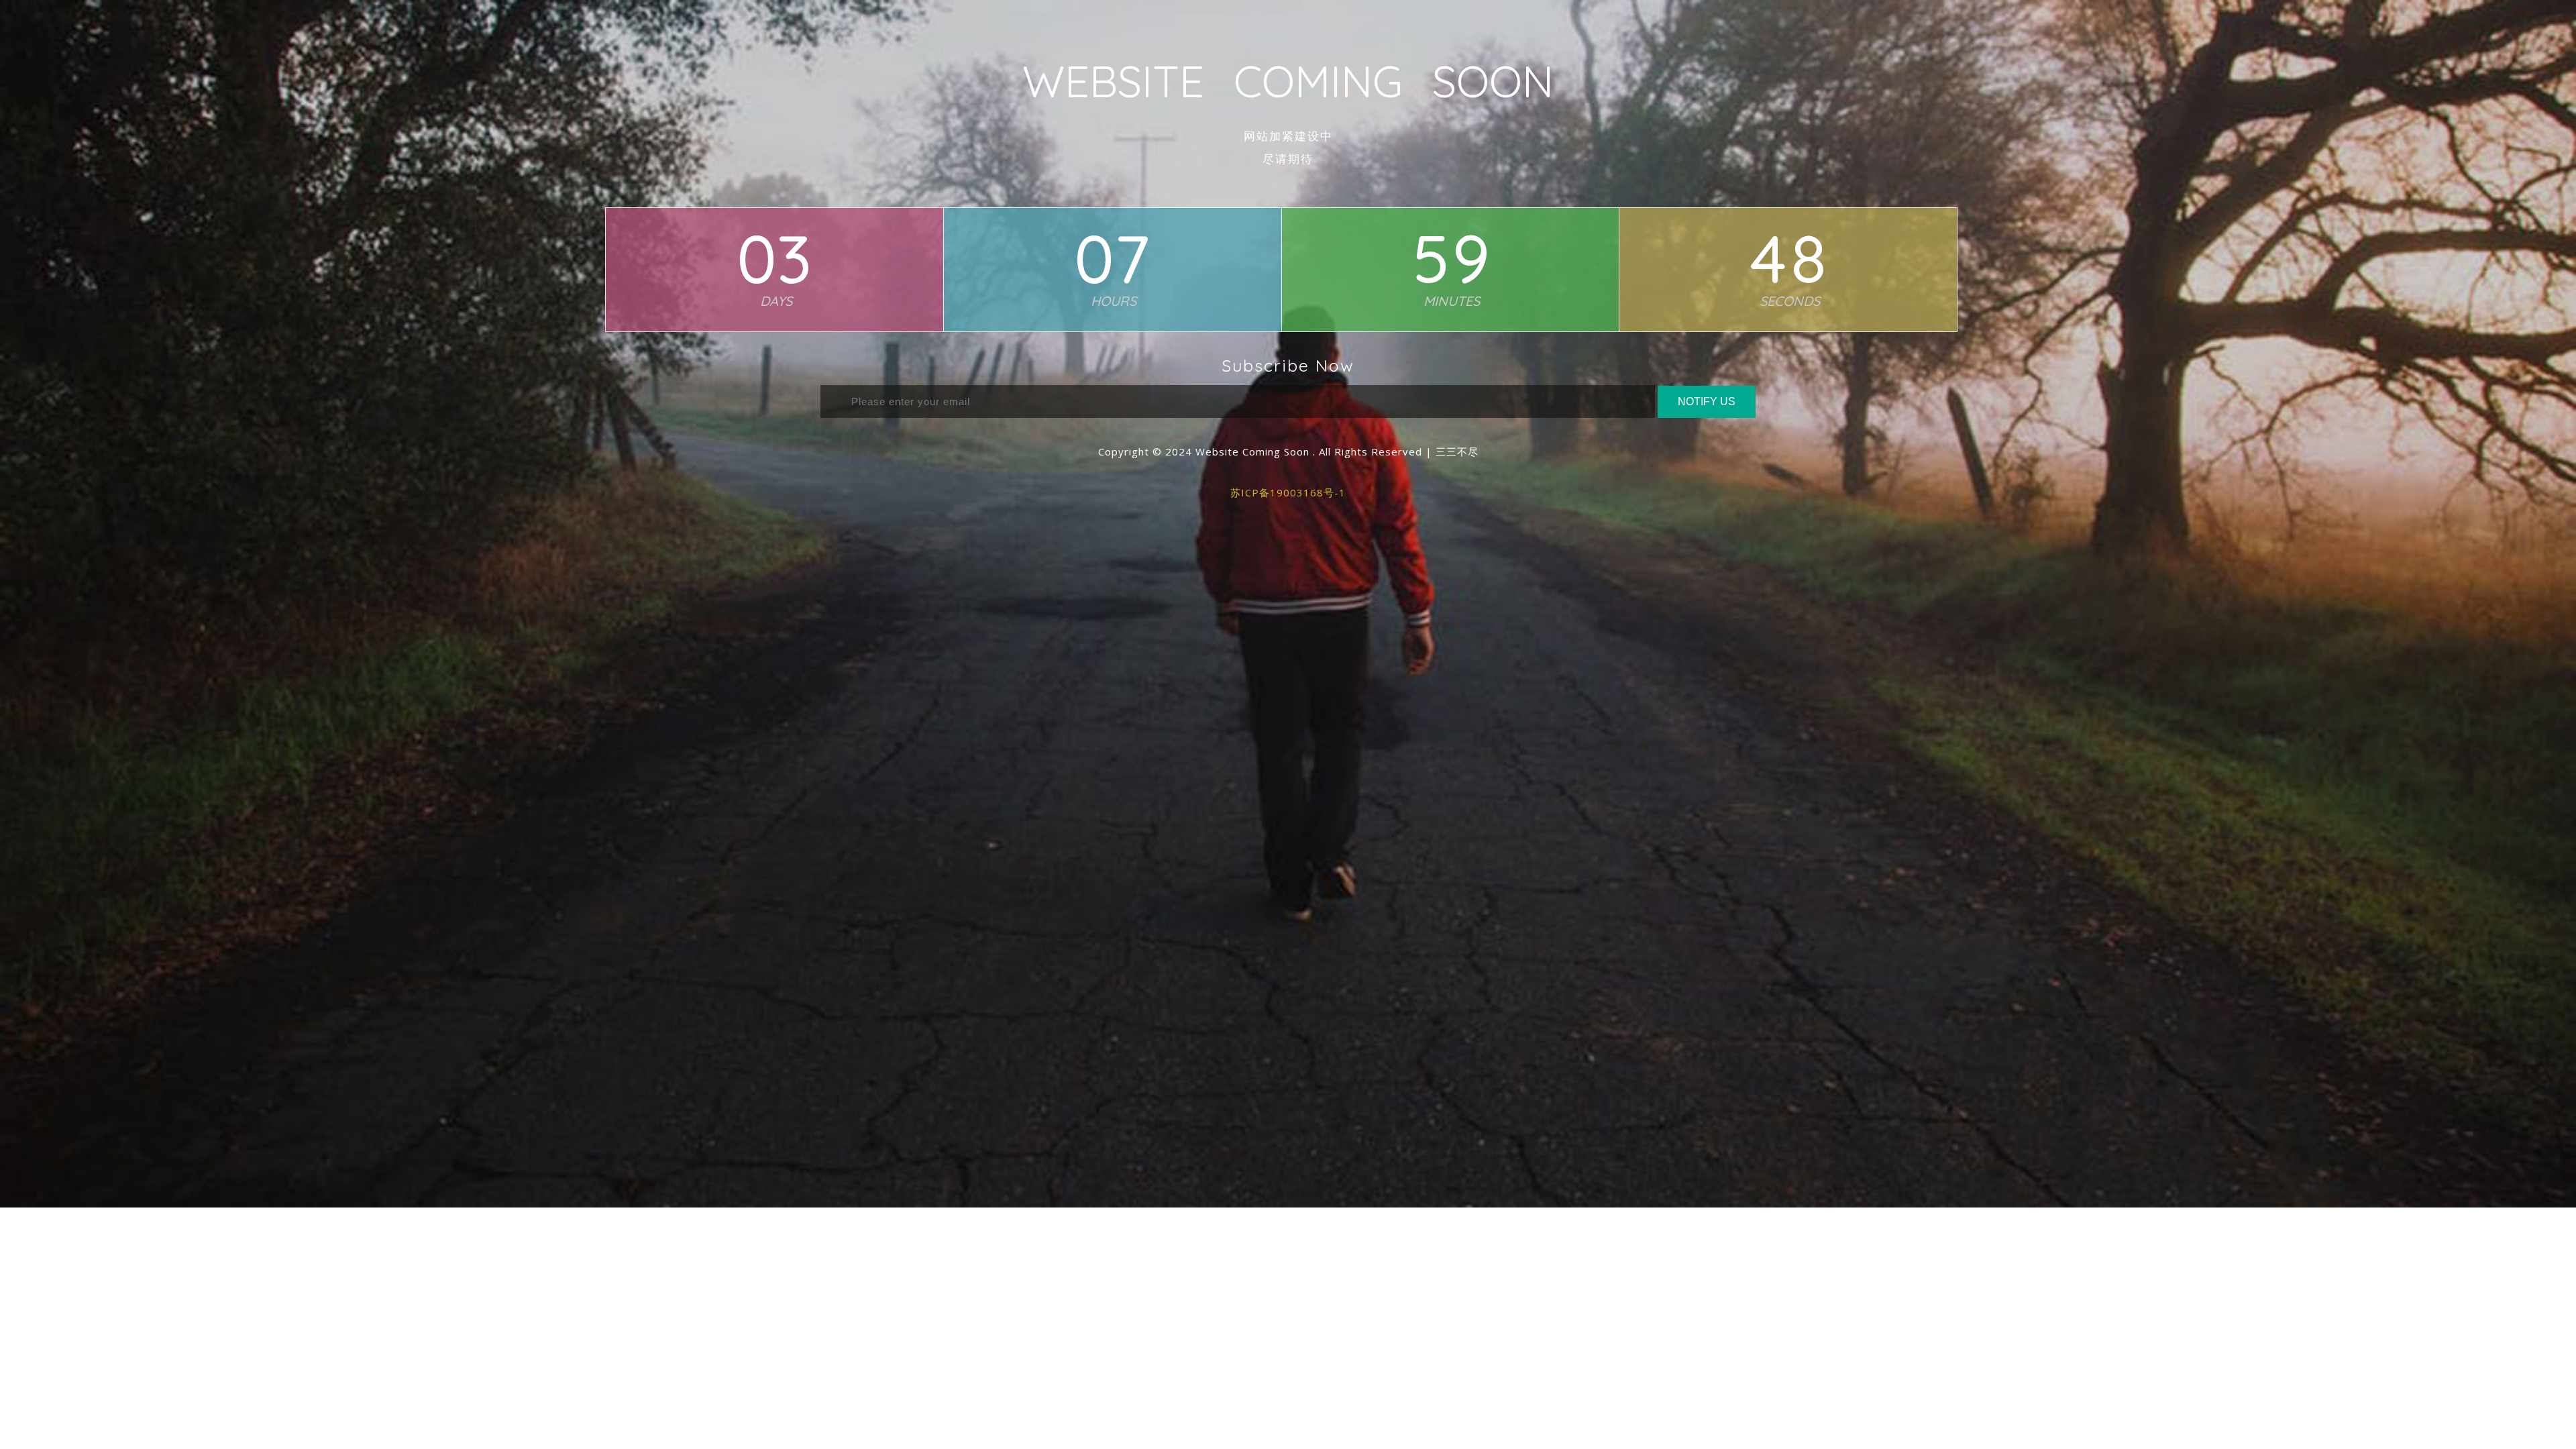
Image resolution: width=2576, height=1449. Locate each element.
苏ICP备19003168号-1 (1288, 492)
